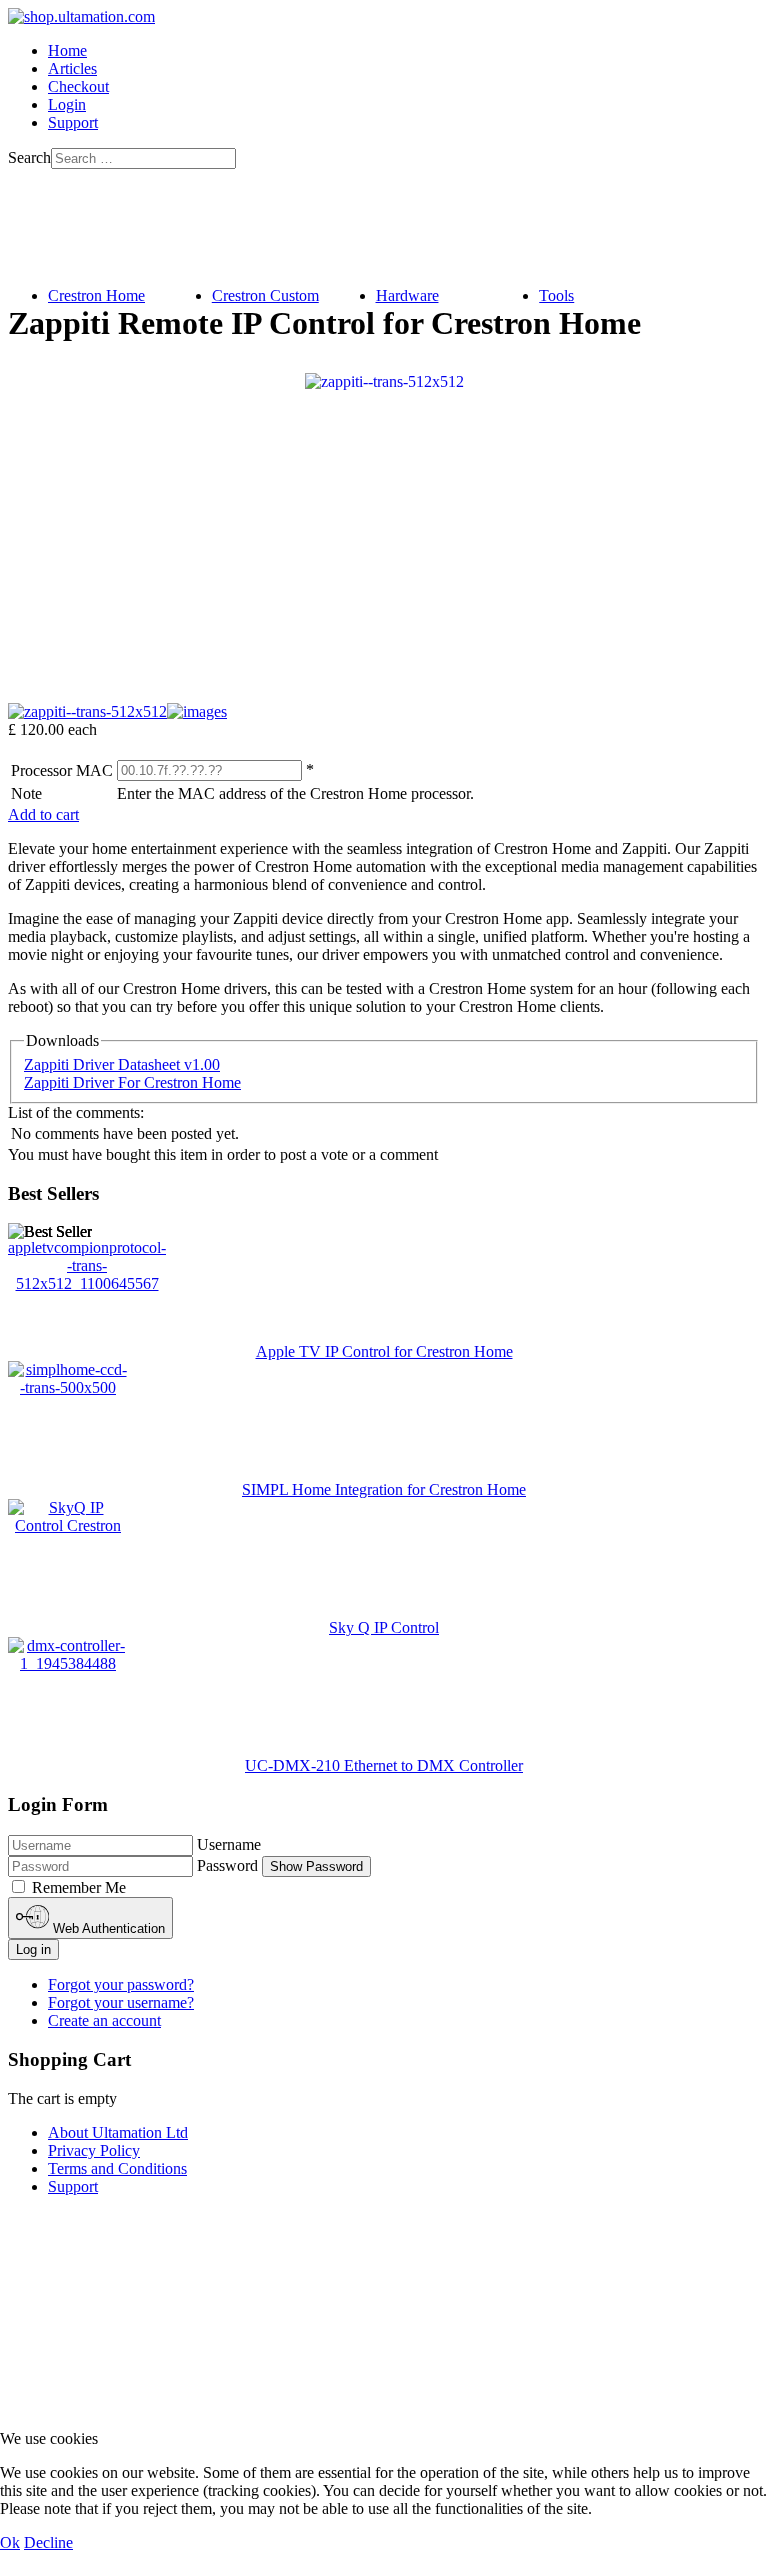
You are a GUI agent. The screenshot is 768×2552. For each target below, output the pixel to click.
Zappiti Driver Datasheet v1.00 (122, 1064)
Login (67, 104)
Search (29, 157)
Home (67, 50)
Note (26, 793)
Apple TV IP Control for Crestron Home (384, 1351)
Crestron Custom (265, 295)
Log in (33, 1949)
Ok (10, 2542)
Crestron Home (96, 295)
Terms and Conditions (117, 2168)
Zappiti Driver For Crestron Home (132, 1082)
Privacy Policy (94, 2150)
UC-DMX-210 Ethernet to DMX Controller (384, 1765)
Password (227, 1865)
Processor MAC (62, 770)
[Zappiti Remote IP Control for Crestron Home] (384, 380)
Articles (72, 68)
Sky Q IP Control (384, 1627)
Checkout (78, 86)
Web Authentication (107, 1928)
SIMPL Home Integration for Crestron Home (384, 1489)
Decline (48, 2542)
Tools (556, 295)
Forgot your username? (121, 2002)
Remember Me (79, 1887)
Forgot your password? (121, 1984)
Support (73, 122)
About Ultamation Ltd (118, 2132)
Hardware (407, 295)
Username (229, 1844)
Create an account (104, 2020)
